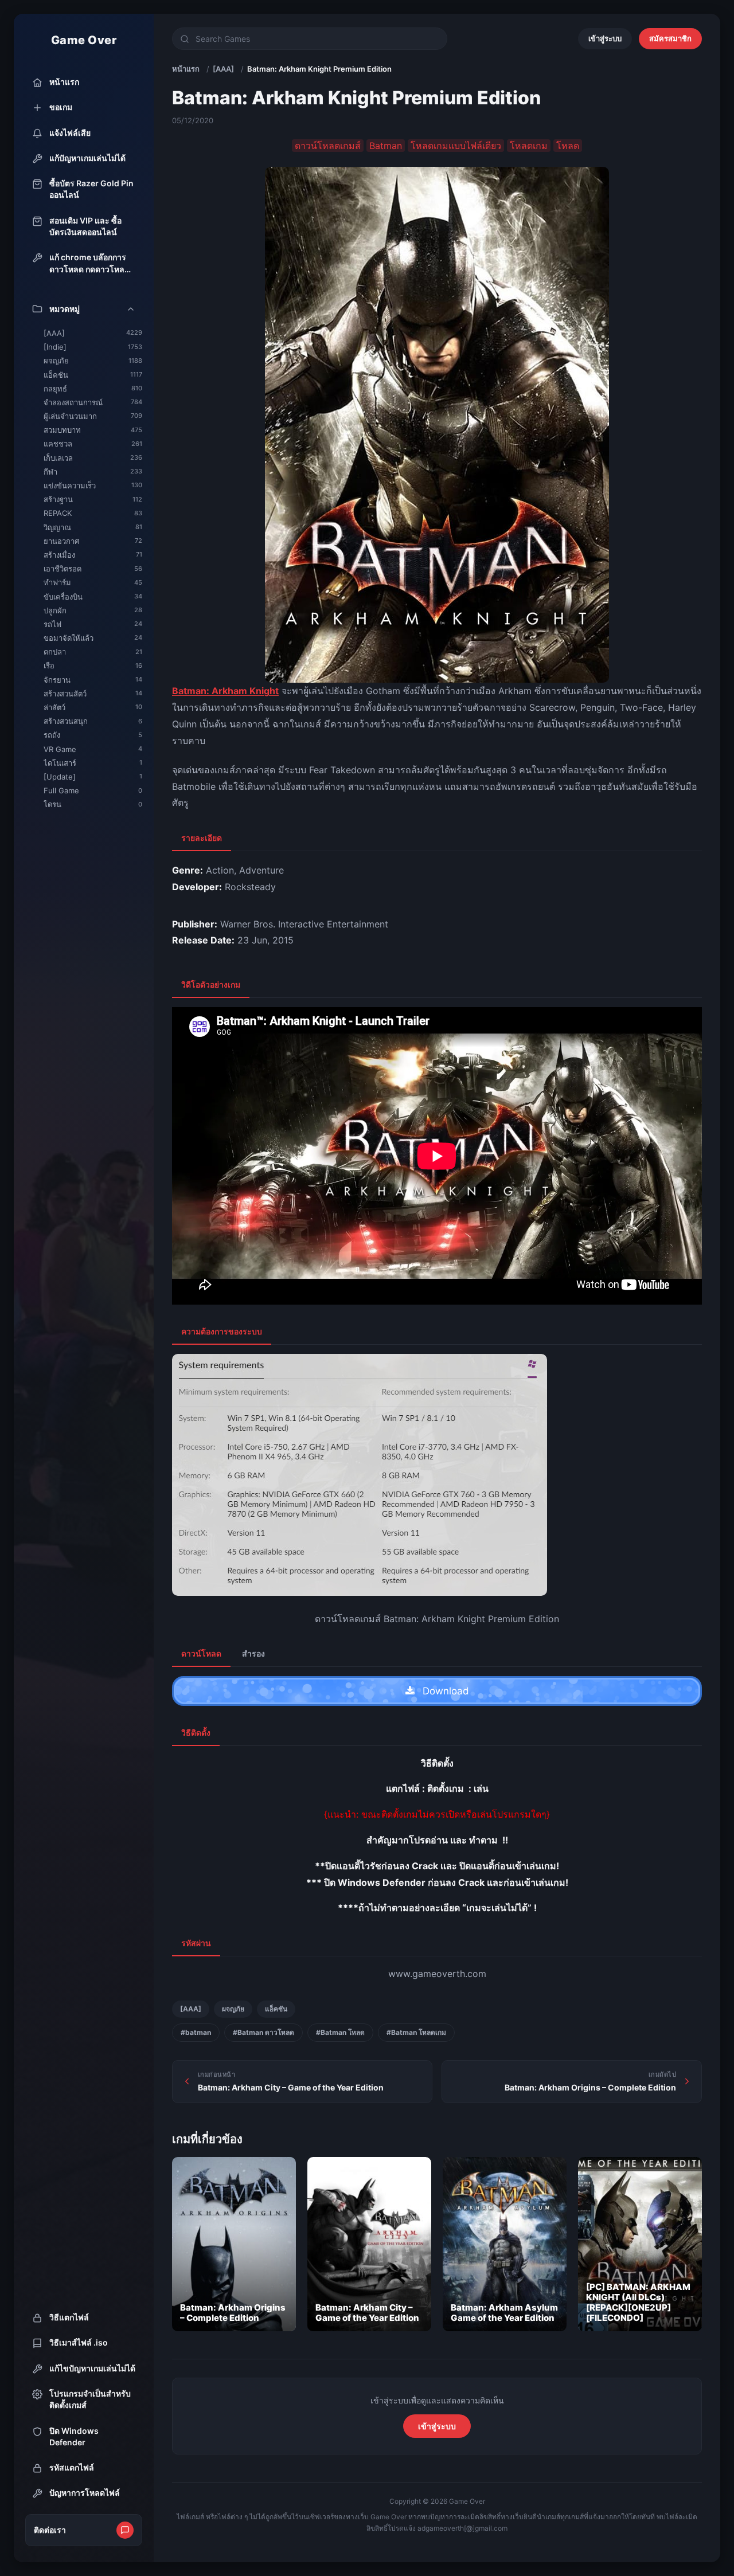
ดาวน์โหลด (201, 1653)
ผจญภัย (233, 2009)
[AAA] (223, 69)
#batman (196, 2032)
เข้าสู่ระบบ (605, 38)
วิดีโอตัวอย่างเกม (211, 984)
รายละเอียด (202, 838)
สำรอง (253, 1653)
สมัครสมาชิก (670, 38)
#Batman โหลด (340, 2032)
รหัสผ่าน (196, 1943)
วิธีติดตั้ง (196, 1733)
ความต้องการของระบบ (222, 1331)
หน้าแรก (186, 69)
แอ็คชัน (276, 2009)
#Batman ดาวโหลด (263, 2032)
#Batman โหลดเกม (416, 2032)
